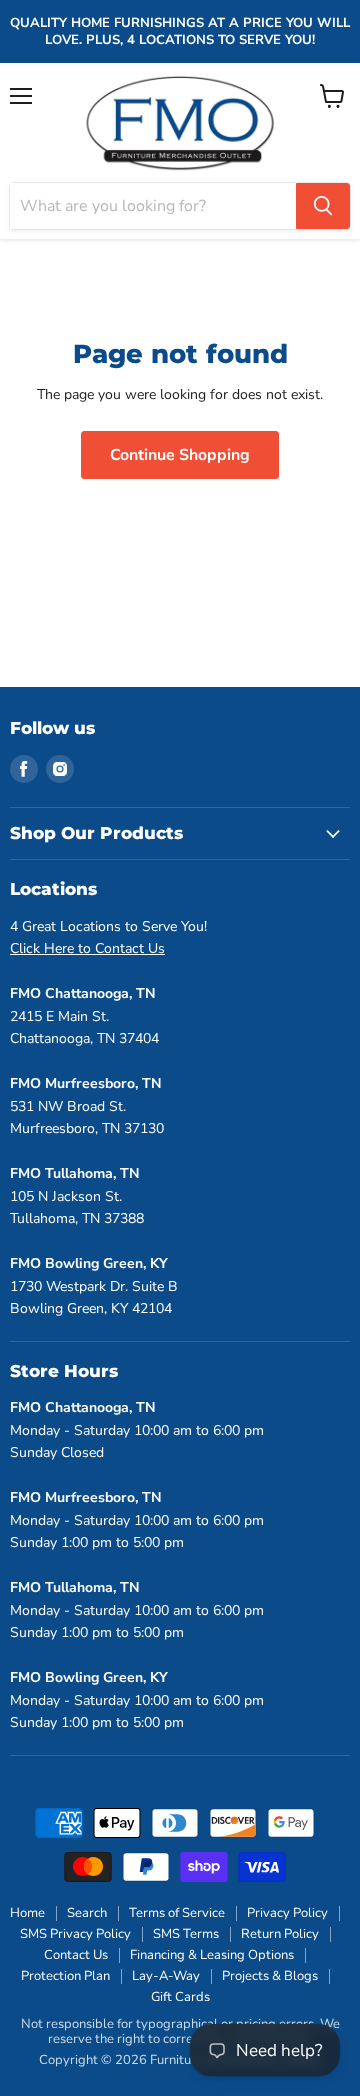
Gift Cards (180, 1997)
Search (87, 1913)
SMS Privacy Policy (75, 1934)
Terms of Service (177, 1913)
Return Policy (280, 1934)
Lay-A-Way (166, 1976)
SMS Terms (186, 1934)
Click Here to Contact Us (87, 948)
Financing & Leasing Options (212, 1955)
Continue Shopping (180, 455)
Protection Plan (65, 1976)
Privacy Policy (287, 1913)
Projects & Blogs (270, 1976)
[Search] (323, 206)
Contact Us (76, 1955)
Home (27, 1913)
